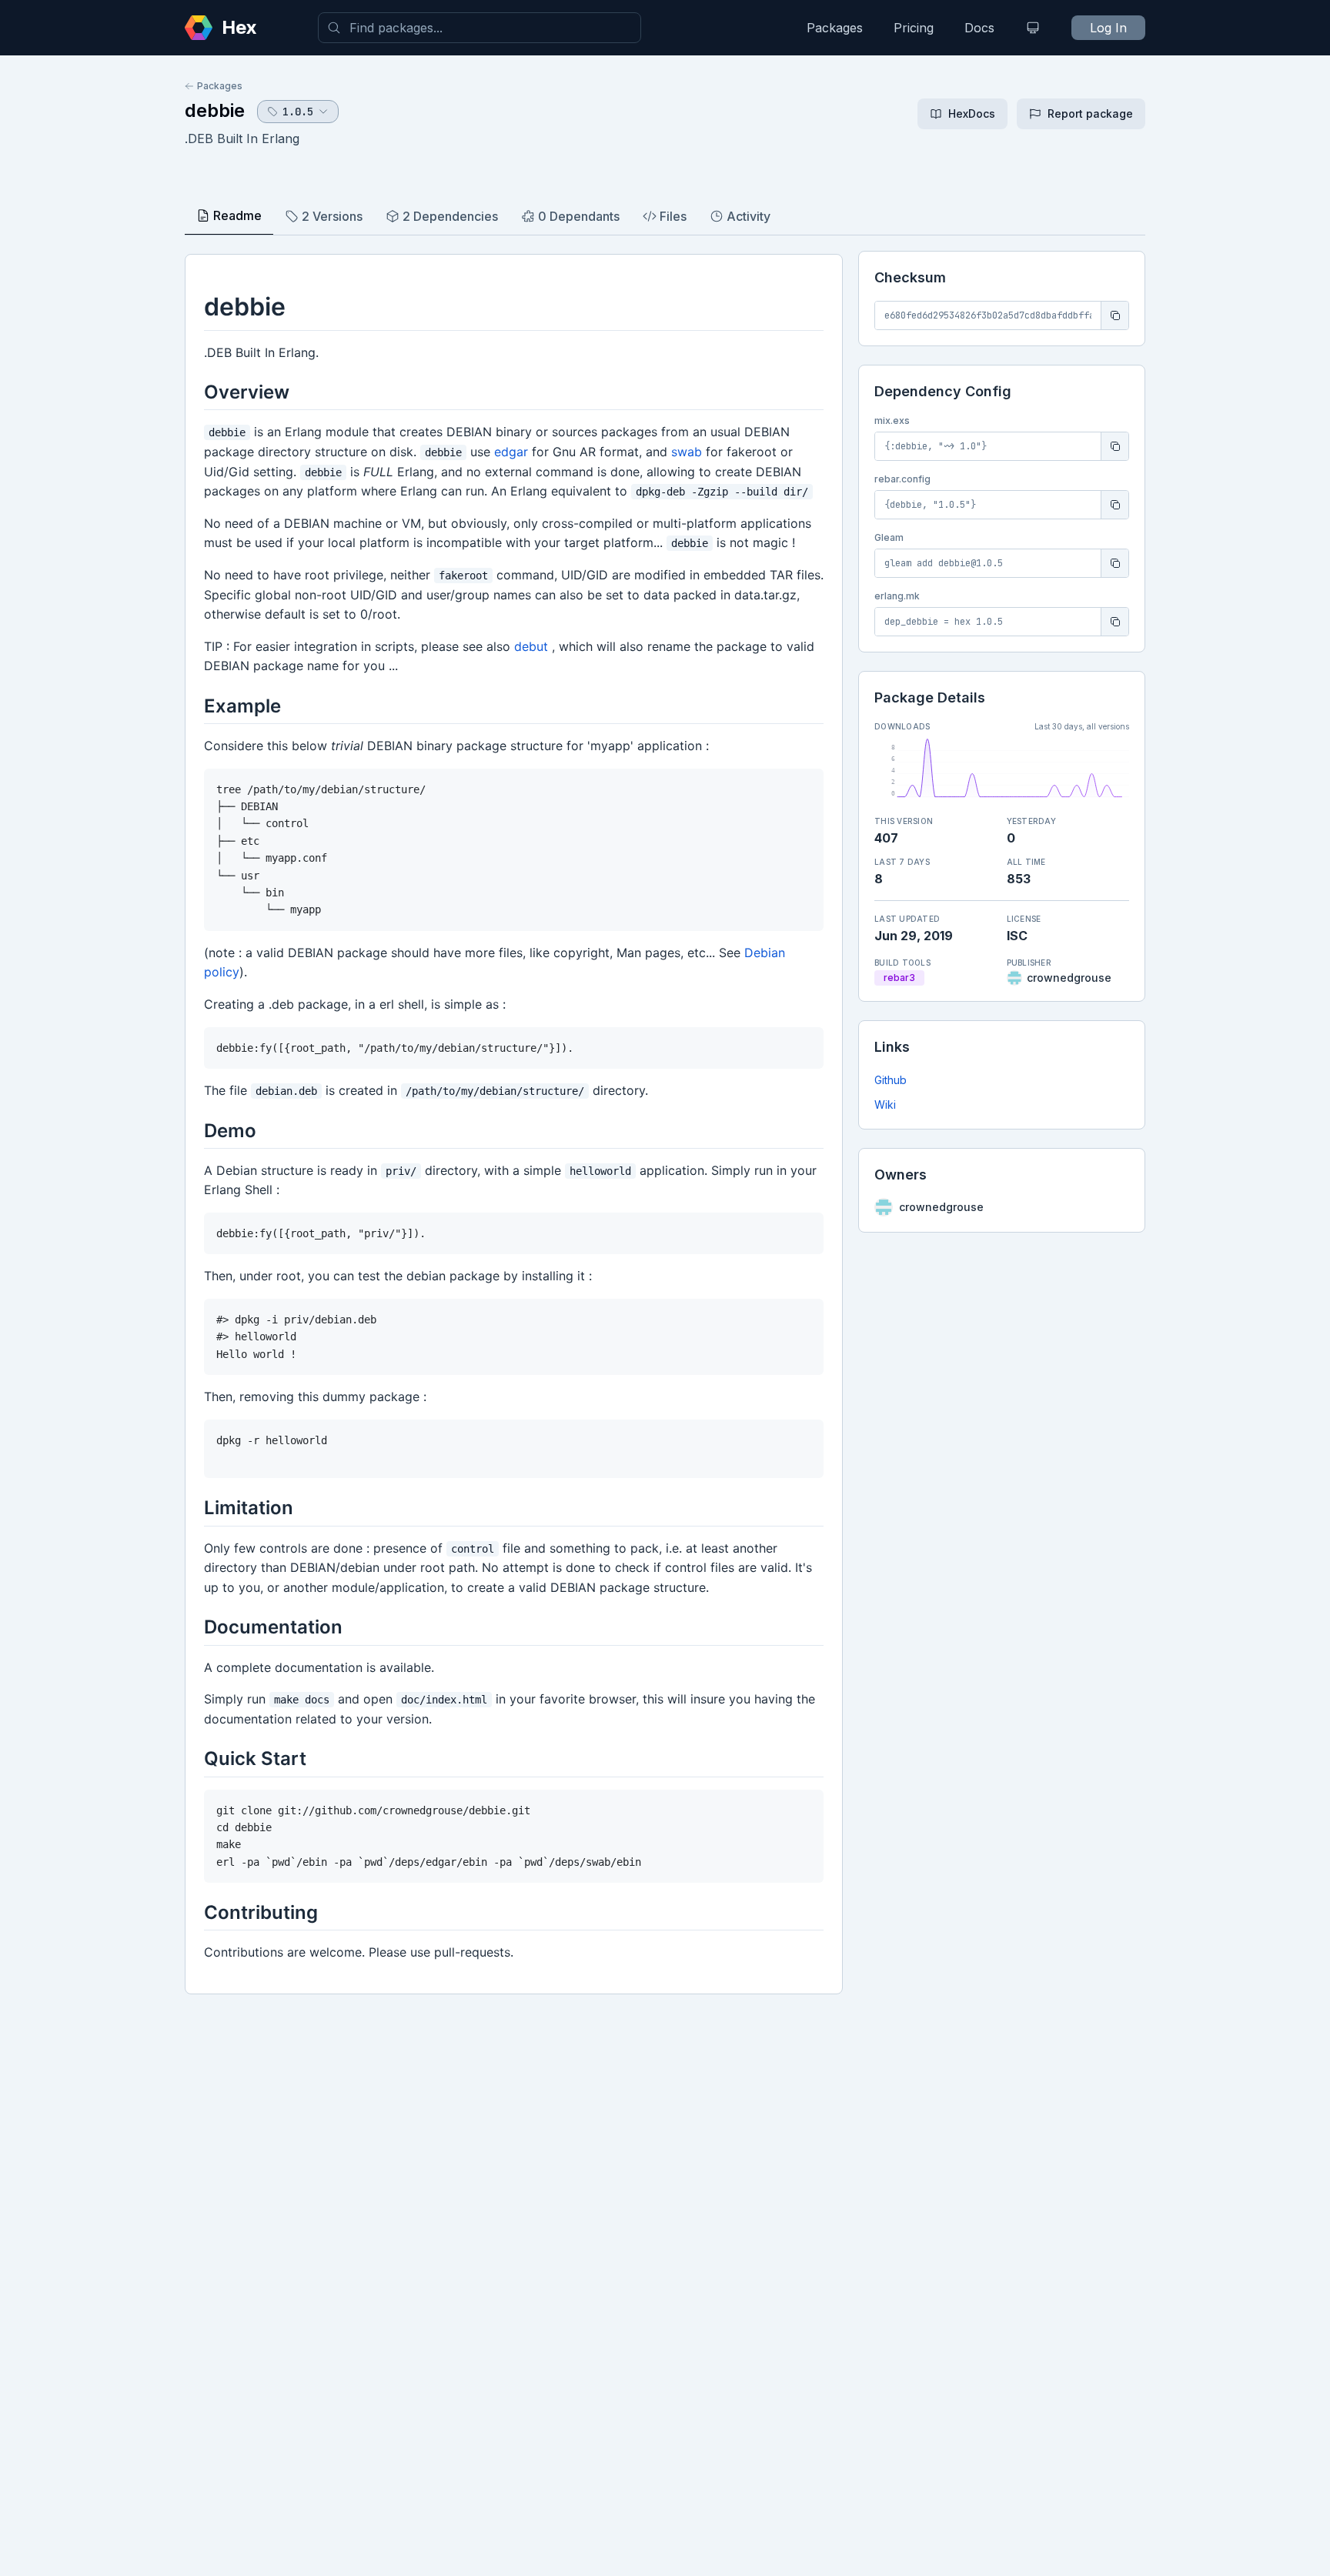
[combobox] (480, 28)
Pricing (914, 28)
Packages (835, 28)
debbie (215, 110)
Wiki (885, 1104)
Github (891, 1080)
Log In (1108, 28)
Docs (979, 28)
